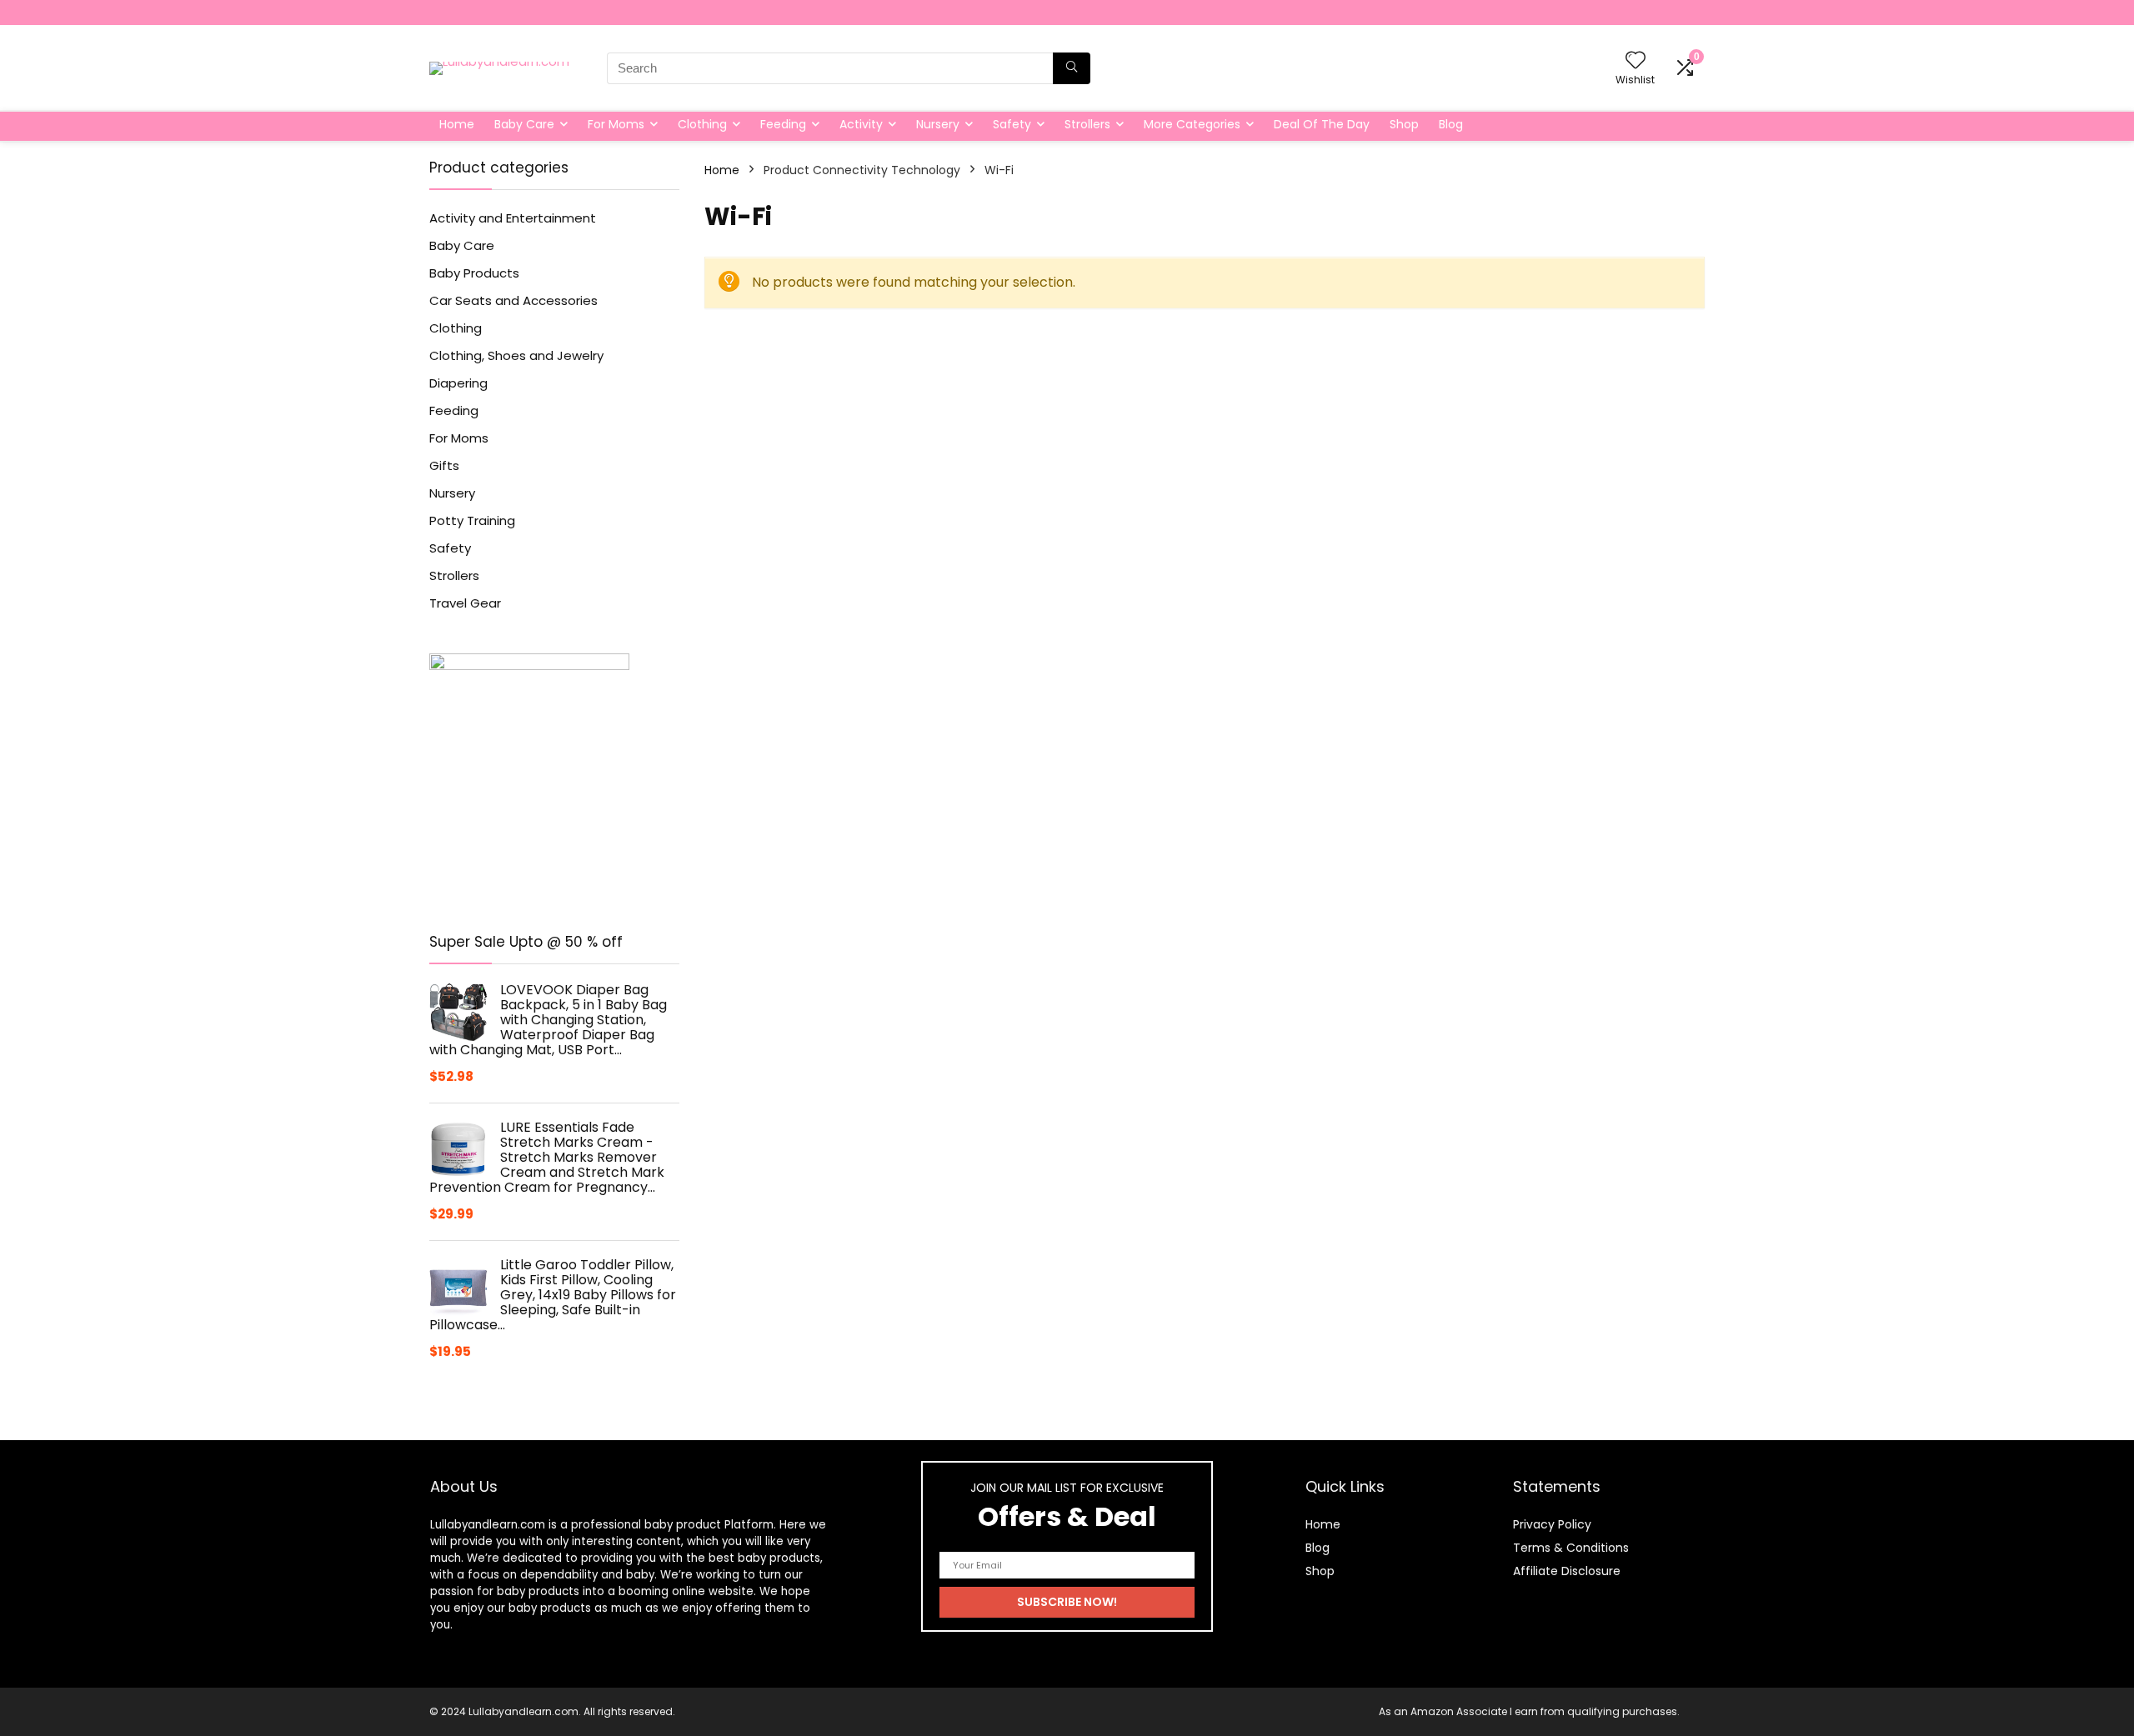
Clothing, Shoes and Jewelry (516, 355)
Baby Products (474, 273)
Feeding (783, 124)
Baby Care (524, 124)
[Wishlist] (1636, 61)
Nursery (938, 124)
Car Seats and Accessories (513, 300)
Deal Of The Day (1322, 124)
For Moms (616, 124)
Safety (1012, 124)
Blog (1451, 124)
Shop (1404, 124)
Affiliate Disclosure (1567, 1571)
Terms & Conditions (1571, 1548)
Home (457, 124)
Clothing (702, 124)
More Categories (1192, 124)
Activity (861, 124)
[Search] (1072, 68)
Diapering (458, 383)
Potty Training (472, 520)
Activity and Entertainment (513, 218)
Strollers (1087, 124)
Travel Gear (465, 603)
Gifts (444, 465)
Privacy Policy (1552, 1524)
